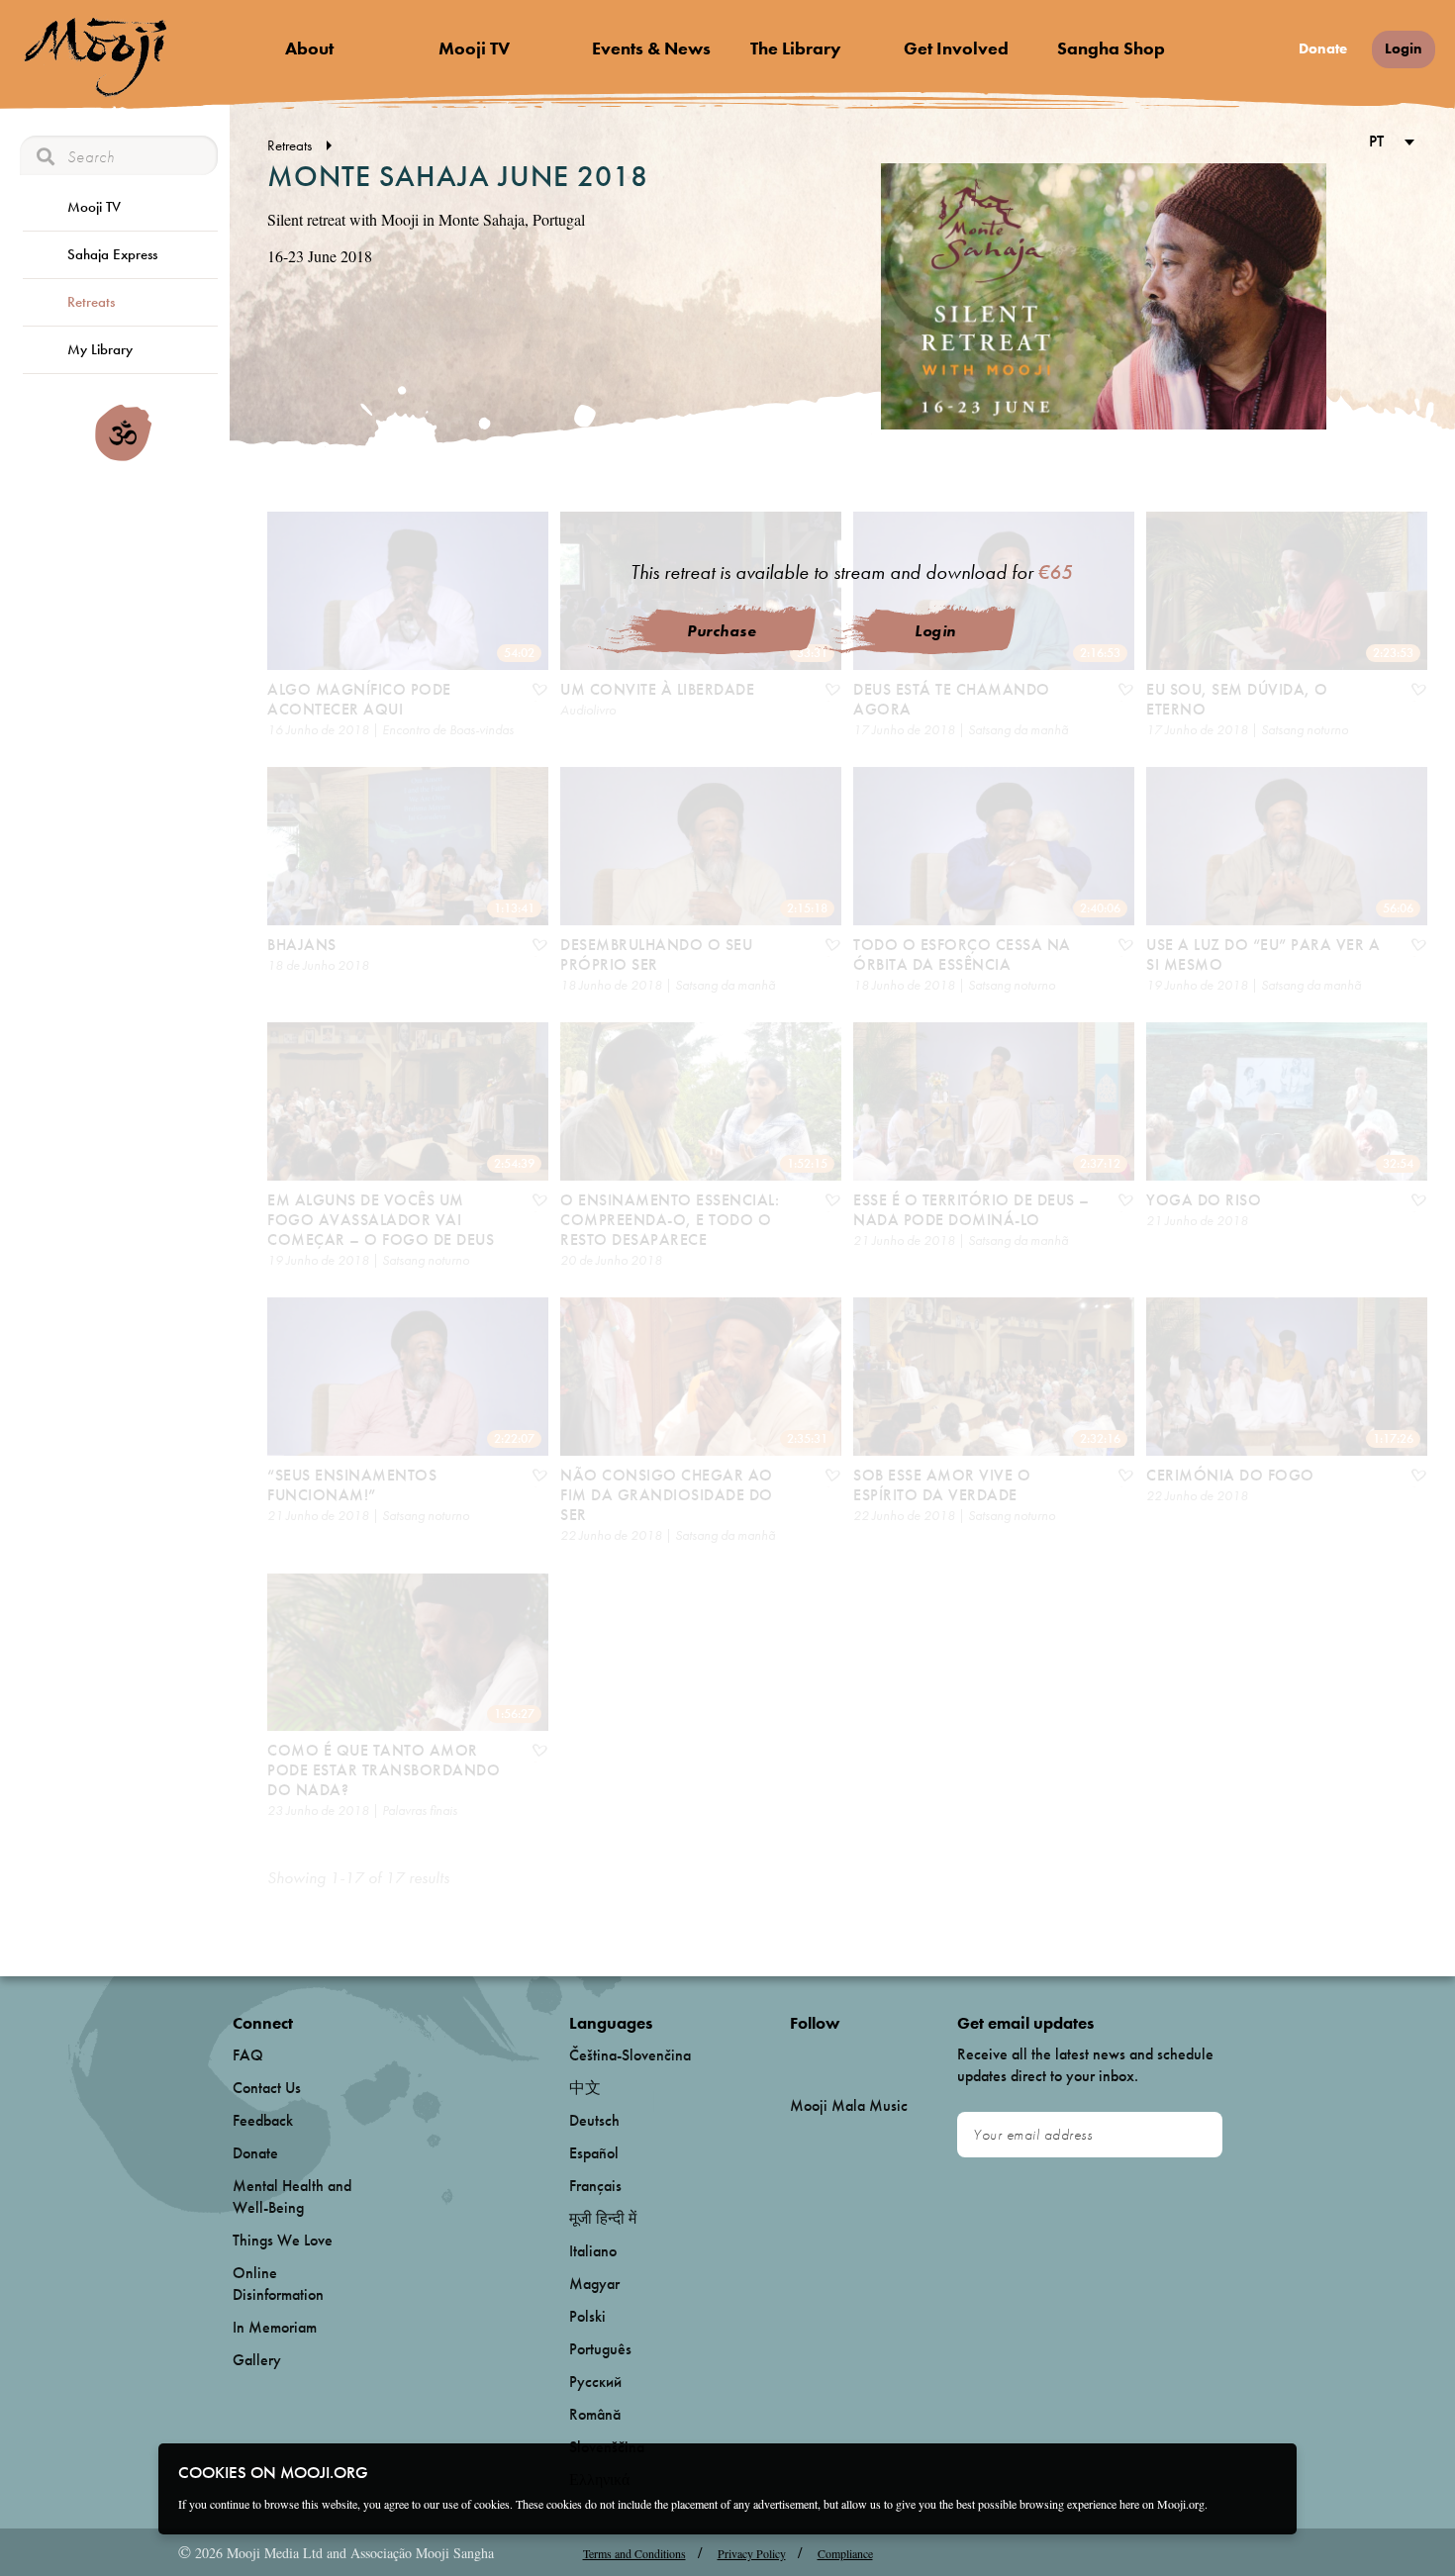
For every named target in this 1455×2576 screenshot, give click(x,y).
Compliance (845, 2553)
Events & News (651, 48)
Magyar (594, 2284)
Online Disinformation (278, 2284)
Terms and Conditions (634, 2553)
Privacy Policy (752, 2553)
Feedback (263, 2120)
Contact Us (267, 2088)
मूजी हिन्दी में (603, 2218)
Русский (595, 2382)
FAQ (248, 2055)
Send (1198, 2135)
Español (594, 2153)
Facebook (795, 2056)
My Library (100, 349)
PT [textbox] (1376, 141)
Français (595, 2186)
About (309, 48)
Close (1269, 2471)
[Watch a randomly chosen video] (123, 456)
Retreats (91, 302)
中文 (585, 2088)
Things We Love (283, 2240)
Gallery (257, 2360)
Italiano (593, 2251)
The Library (796, 48)
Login (1404, 48)
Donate (1323, 49)
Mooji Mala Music (849, 2106)
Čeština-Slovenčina (630, 2055)
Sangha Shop (1111, 48)
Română (595, 2414)
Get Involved (956, 48)
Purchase (722, 631)
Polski (587, 2316)
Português (600, 2349)
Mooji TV (474, 48)
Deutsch (594, 2120)
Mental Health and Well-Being (292, 2196)
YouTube (832, 2055)
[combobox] (1388, 143)
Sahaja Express (112, 254)
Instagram (874, 2056)
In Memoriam (275, 2327)
